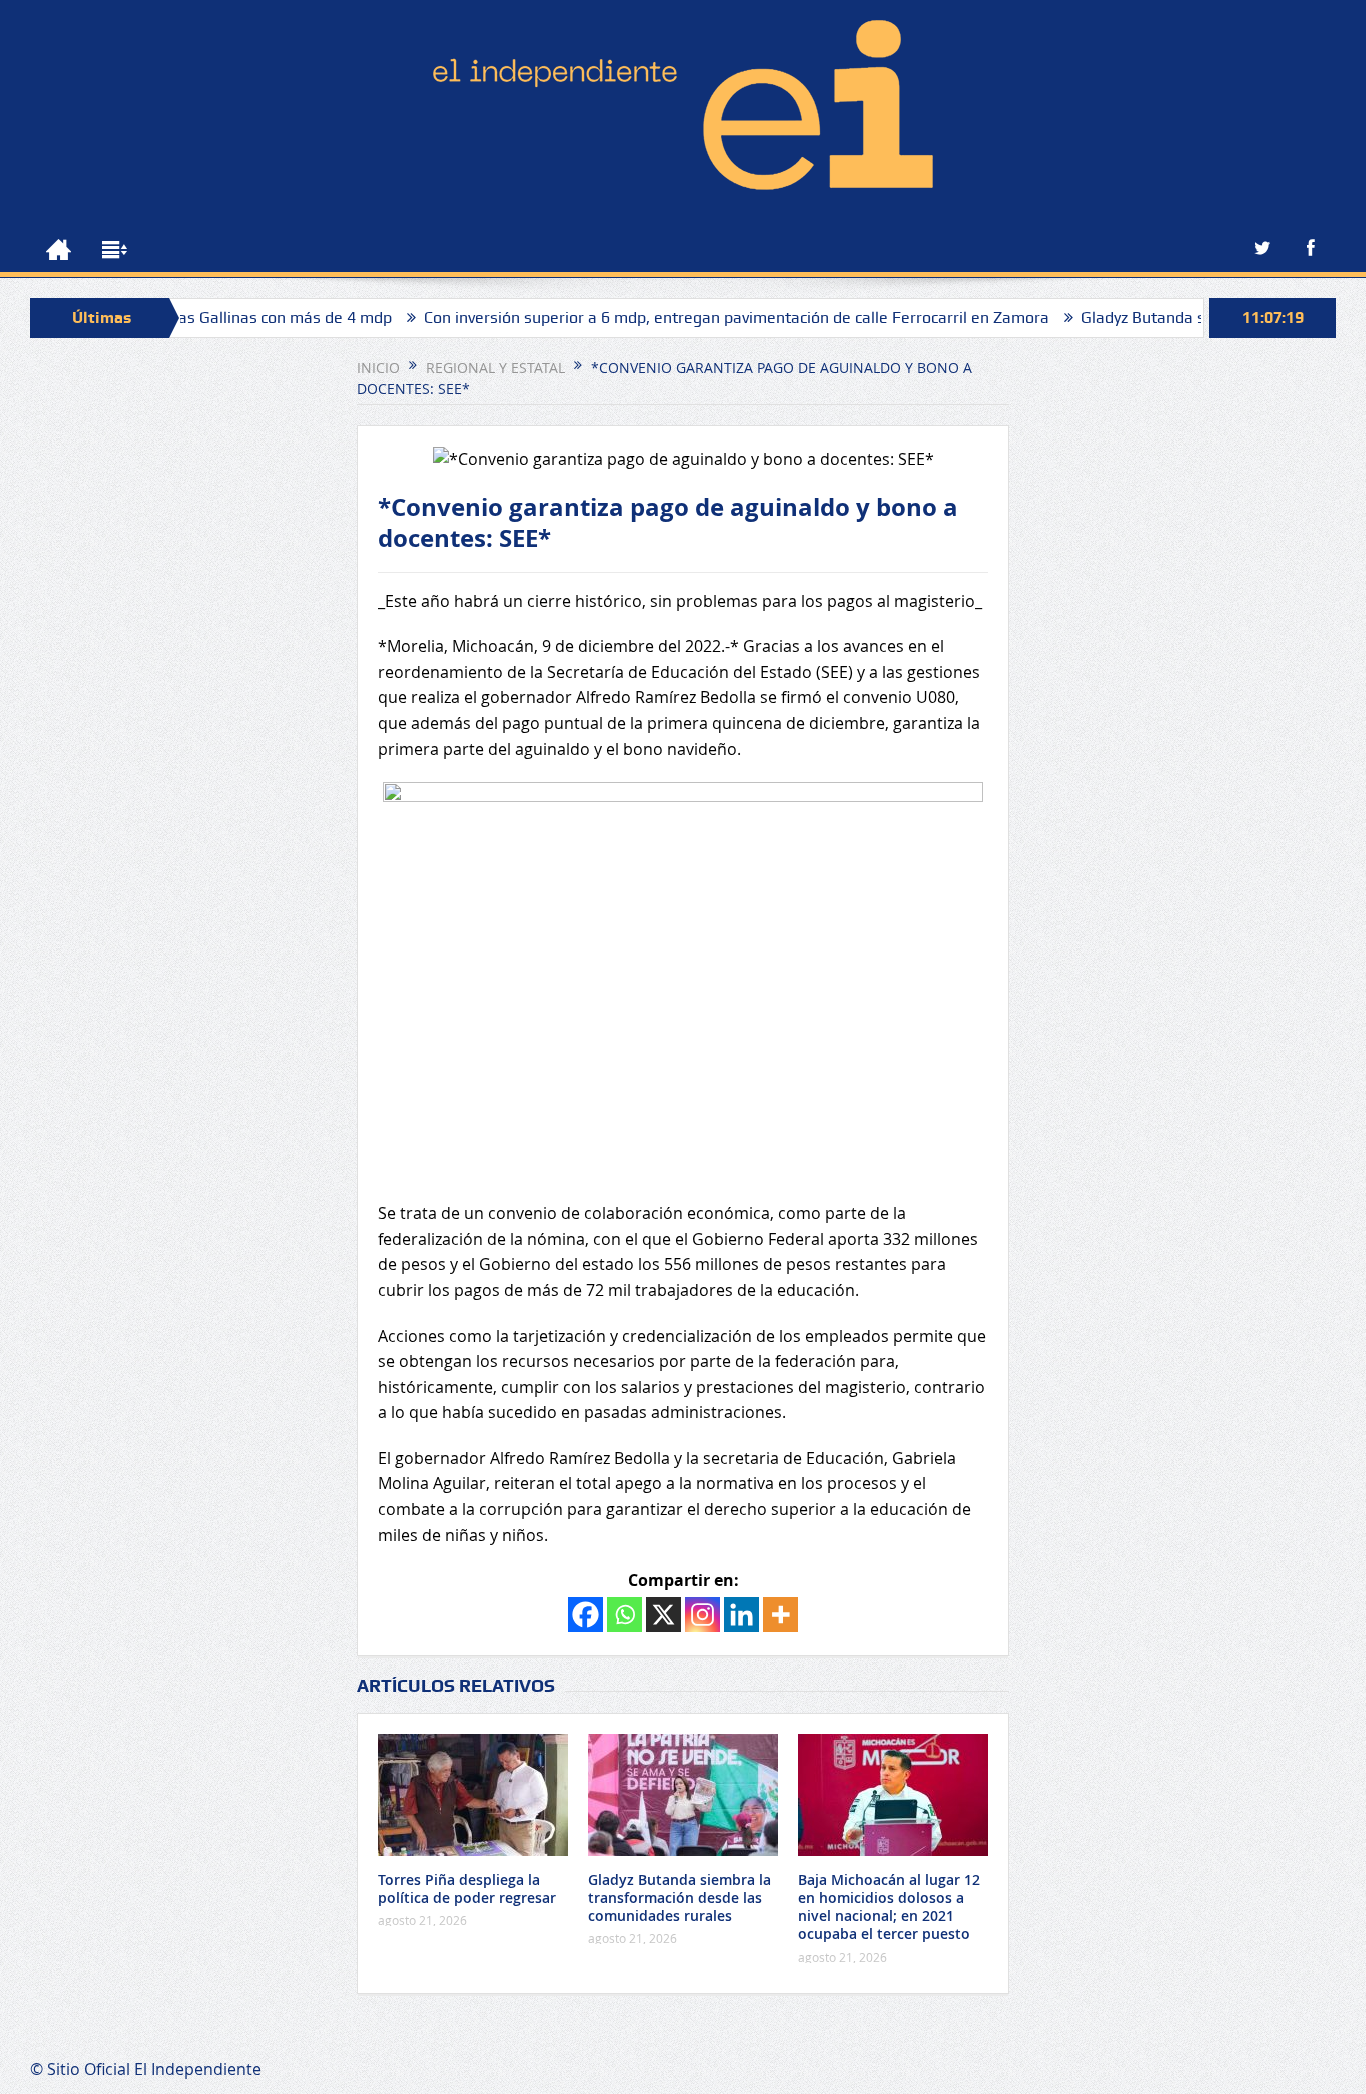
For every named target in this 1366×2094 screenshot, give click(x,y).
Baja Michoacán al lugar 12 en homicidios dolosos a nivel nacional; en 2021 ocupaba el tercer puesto (889, 1907)
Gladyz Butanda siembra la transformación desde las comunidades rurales (679, 1897)
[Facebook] (585, 1614)
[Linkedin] (741, 1614)
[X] (663, 1614)
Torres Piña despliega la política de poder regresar (467, 1888)
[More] (780, 1614)
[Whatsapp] (624, 1614)
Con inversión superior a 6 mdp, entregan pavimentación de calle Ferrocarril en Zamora (687, 317)
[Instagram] (702, 1614)
